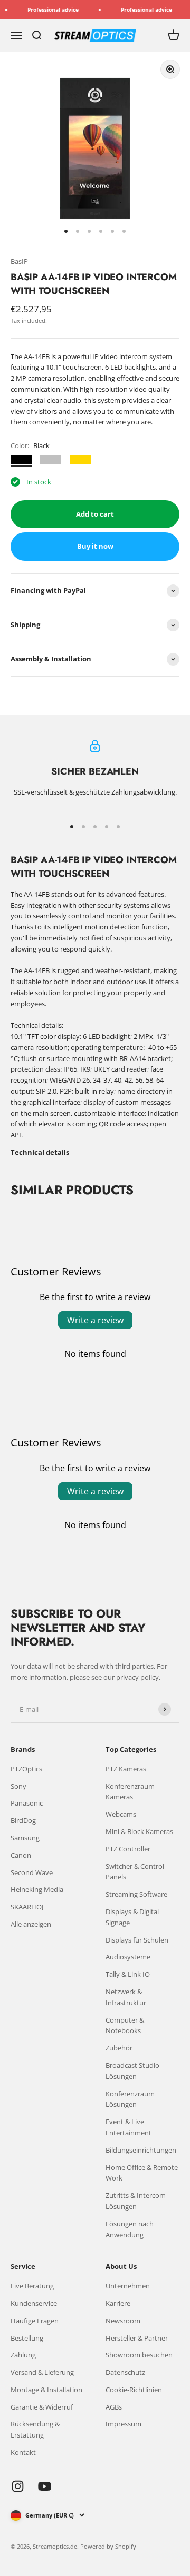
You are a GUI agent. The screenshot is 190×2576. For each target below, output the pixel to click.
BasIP (19, 261)
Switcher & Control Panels (135, 1872)
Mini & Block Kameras (139, 1831)
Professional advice (46, 9)
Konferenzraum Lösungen (130, 2099)
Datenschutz (125, 2372)
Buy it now (95, 546)
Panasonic (27, 1803)
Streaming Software (136, 1894)
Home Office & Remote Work (142, 2173)
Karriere (118, 2303)
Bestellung (27, 2338)
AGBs (114, 2407)
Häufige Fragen (35, 2321)
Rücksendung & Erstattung (35, 2429)
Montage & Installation (46, 2390)
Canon (21, 1855)
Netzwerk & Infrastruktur (126, 1997)
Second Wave (32, 1872)
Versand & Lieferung (42, 2372)
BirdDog (23, 1820)
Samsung (25, 1838)
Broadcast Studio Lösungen (132, 2071)
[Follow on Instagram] (18, 2486)
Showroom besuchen (139, 2355)
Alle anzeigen (31, 1924)
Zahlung (23, 2355)
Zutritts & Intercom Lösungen (136, 2201)
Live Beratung (32, 2286)
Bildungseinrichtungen (141, 2150)
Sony (18, 1786)
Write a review (95, 1320)
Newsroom (123, 2321)
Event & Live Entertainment (129, 2127)
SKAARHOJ (27, 1907)
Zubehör (119, 2048)
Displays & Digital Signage (132, 1917)
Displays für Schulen (137, 1940)
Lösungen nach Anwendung (130, 2229)
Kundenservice (34, 2303)
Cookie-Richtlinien (134, 2390)
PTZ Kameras (126, 1769)
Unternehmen (128, 2286)
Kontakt (23, 2452)
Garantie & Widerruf (42, 2407)
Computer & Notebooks (125, 2025)
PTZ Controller (128, 1849)
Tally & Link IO (128, 1974)
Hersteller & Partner (137, 2338)
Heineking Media (37, 1889)
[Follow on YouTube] (45, 2486)
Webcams (121, 1814)
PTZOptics (26, 1769)
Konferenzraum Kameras (130, 1792)
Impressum (123, 2424)
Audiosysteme (128, 1957)
